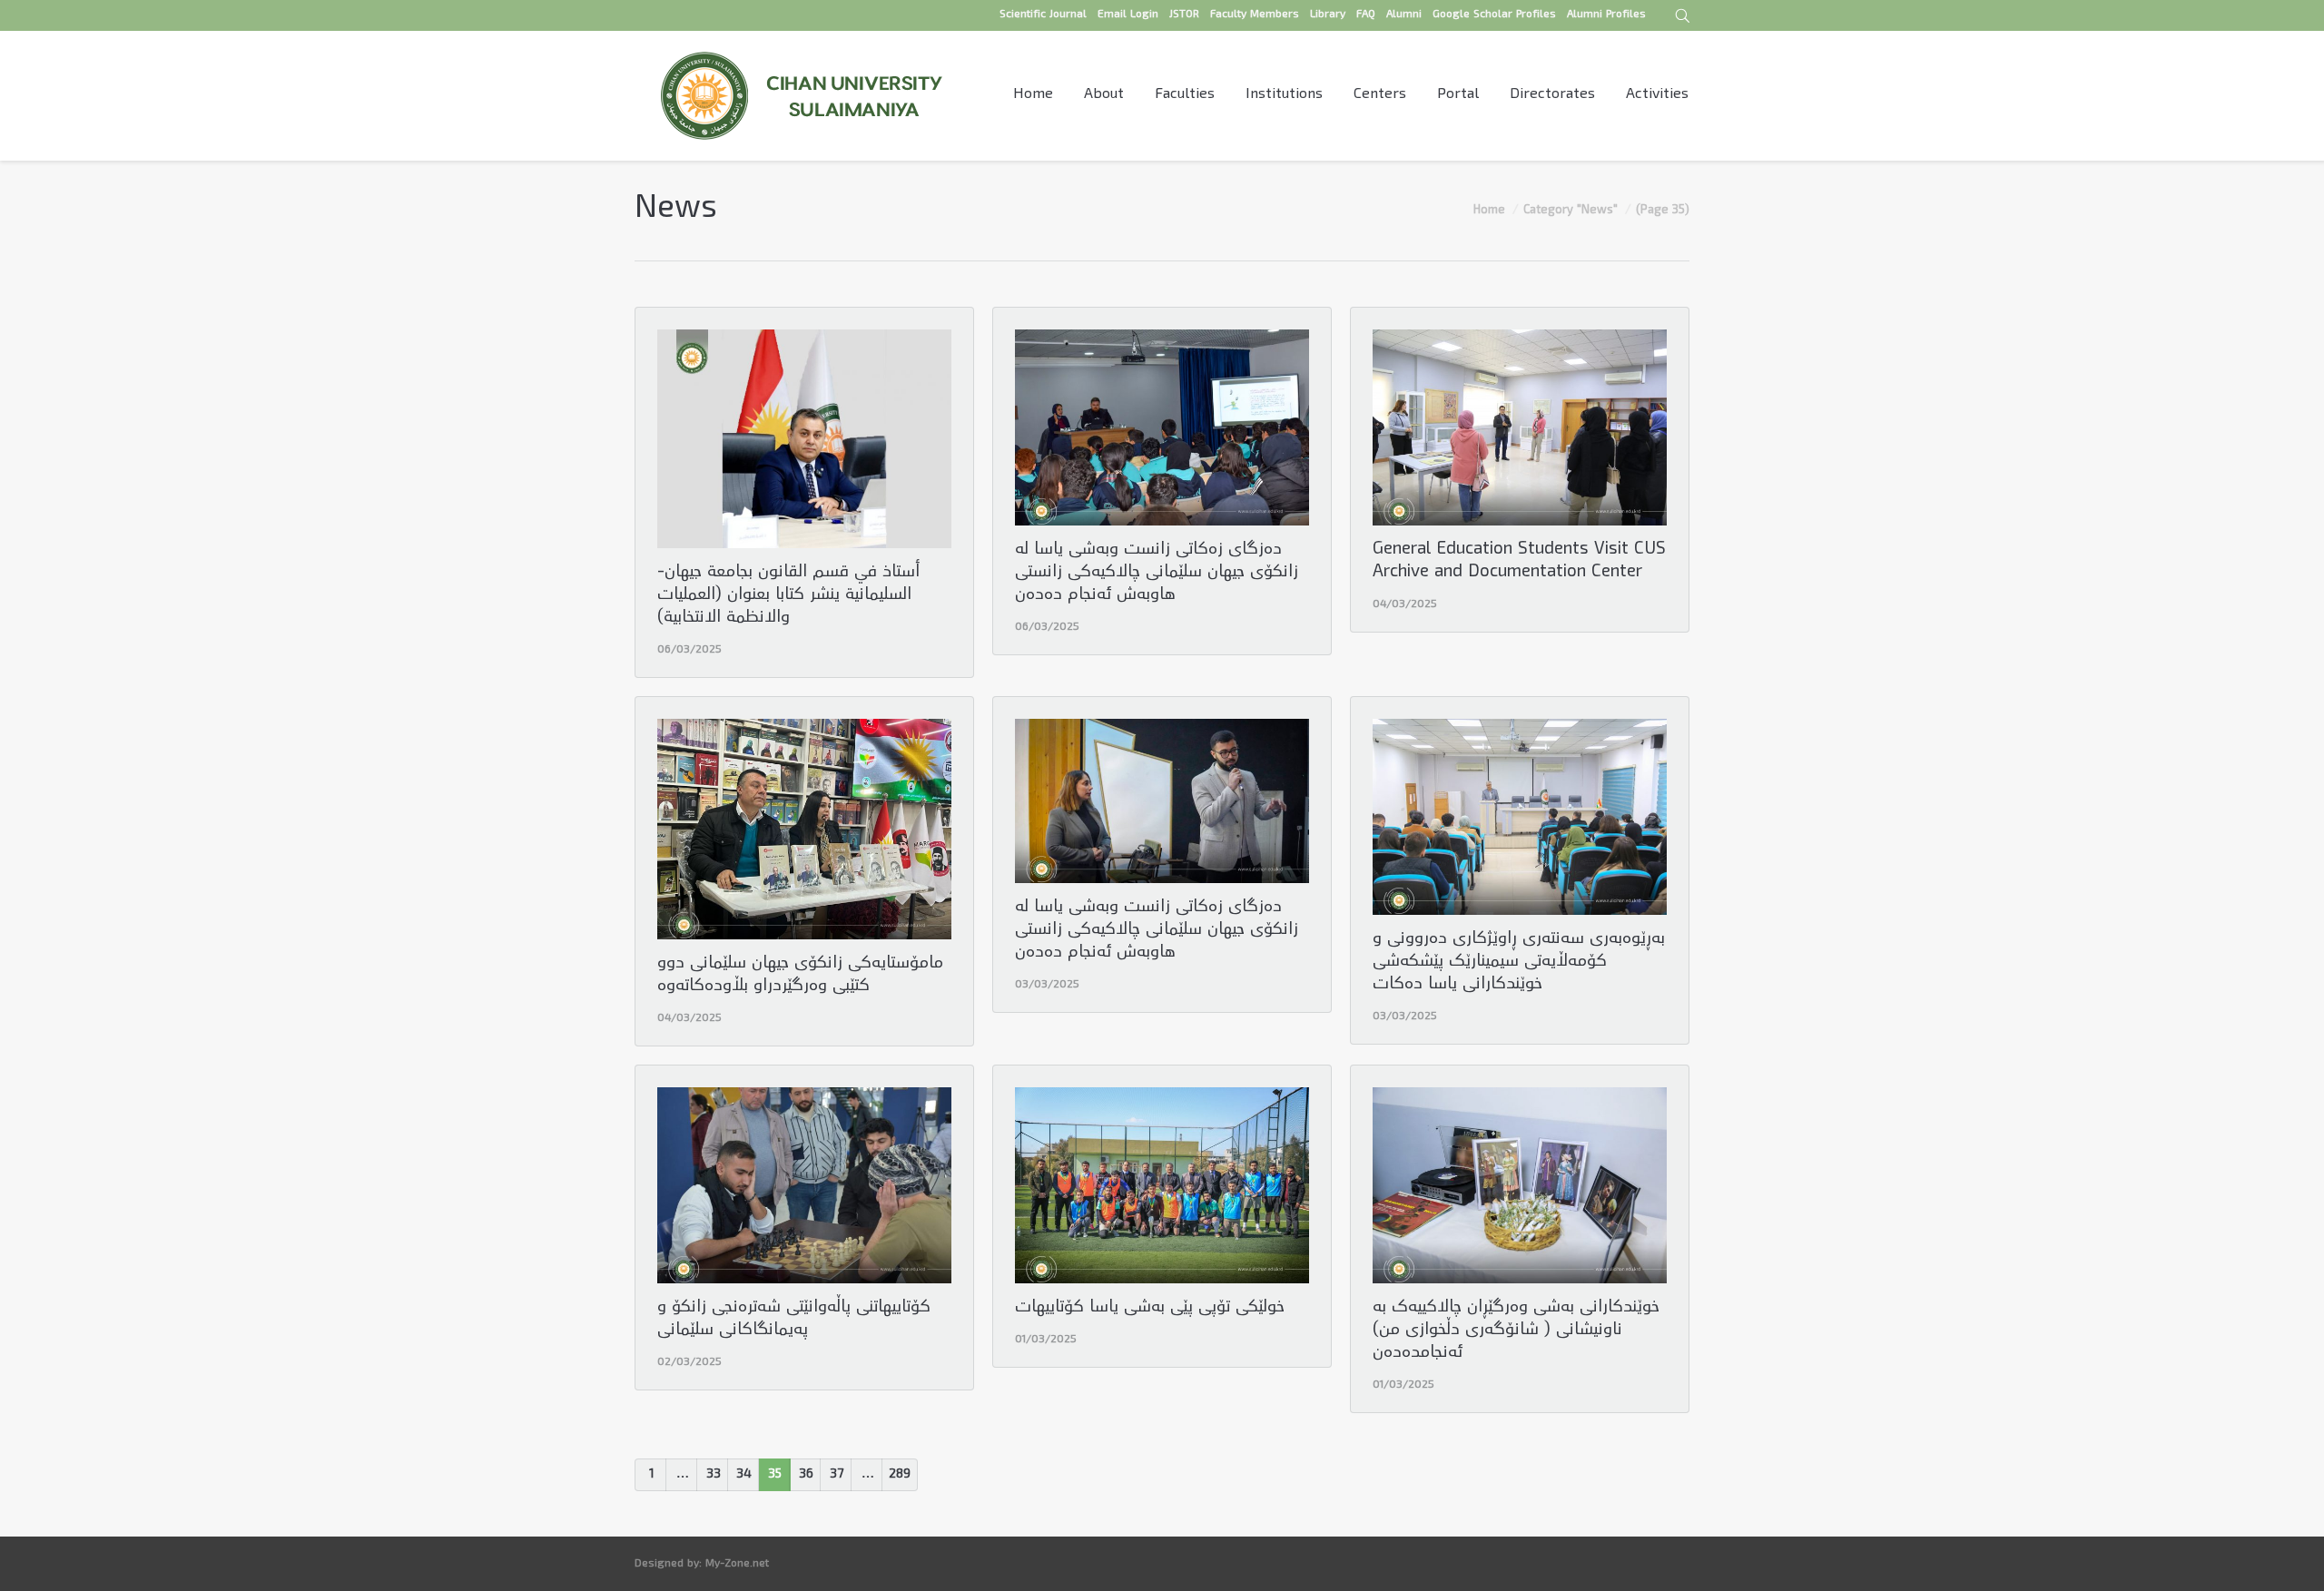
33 (714, 1475)
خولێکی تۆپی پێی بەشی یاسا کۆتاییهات (1150, 1308)
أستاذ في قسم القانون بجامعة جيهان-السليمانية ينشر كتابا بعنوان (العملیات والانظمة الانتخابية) (788, 596)
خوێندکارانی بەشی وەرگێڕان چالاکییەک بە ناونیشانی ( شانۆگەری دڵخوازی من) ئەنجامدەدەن (1516, 1331)
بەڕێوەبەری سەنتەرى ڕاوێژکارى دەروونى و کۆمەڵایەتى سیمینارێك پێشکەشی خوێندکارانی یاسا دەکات (1519, 962)
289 (900, 1475)
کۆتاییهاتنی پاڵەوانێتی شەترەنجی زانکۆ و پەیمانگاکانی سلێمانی (794, 1320)
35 (775, 1475)
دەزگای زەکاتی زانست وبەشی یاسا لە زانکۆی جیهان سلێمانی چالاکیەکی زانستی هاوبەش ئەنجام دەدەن (1157, 573)
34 (744, 1475)
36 (806, 1475)
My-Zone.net (737, 1564)
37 (837, 1475)
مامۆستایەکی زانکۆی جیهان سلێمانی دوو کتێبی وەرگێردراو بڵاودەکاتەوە (800, 976)
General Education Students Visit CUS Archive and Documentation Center (1519, 562)
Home (1489, 211)
